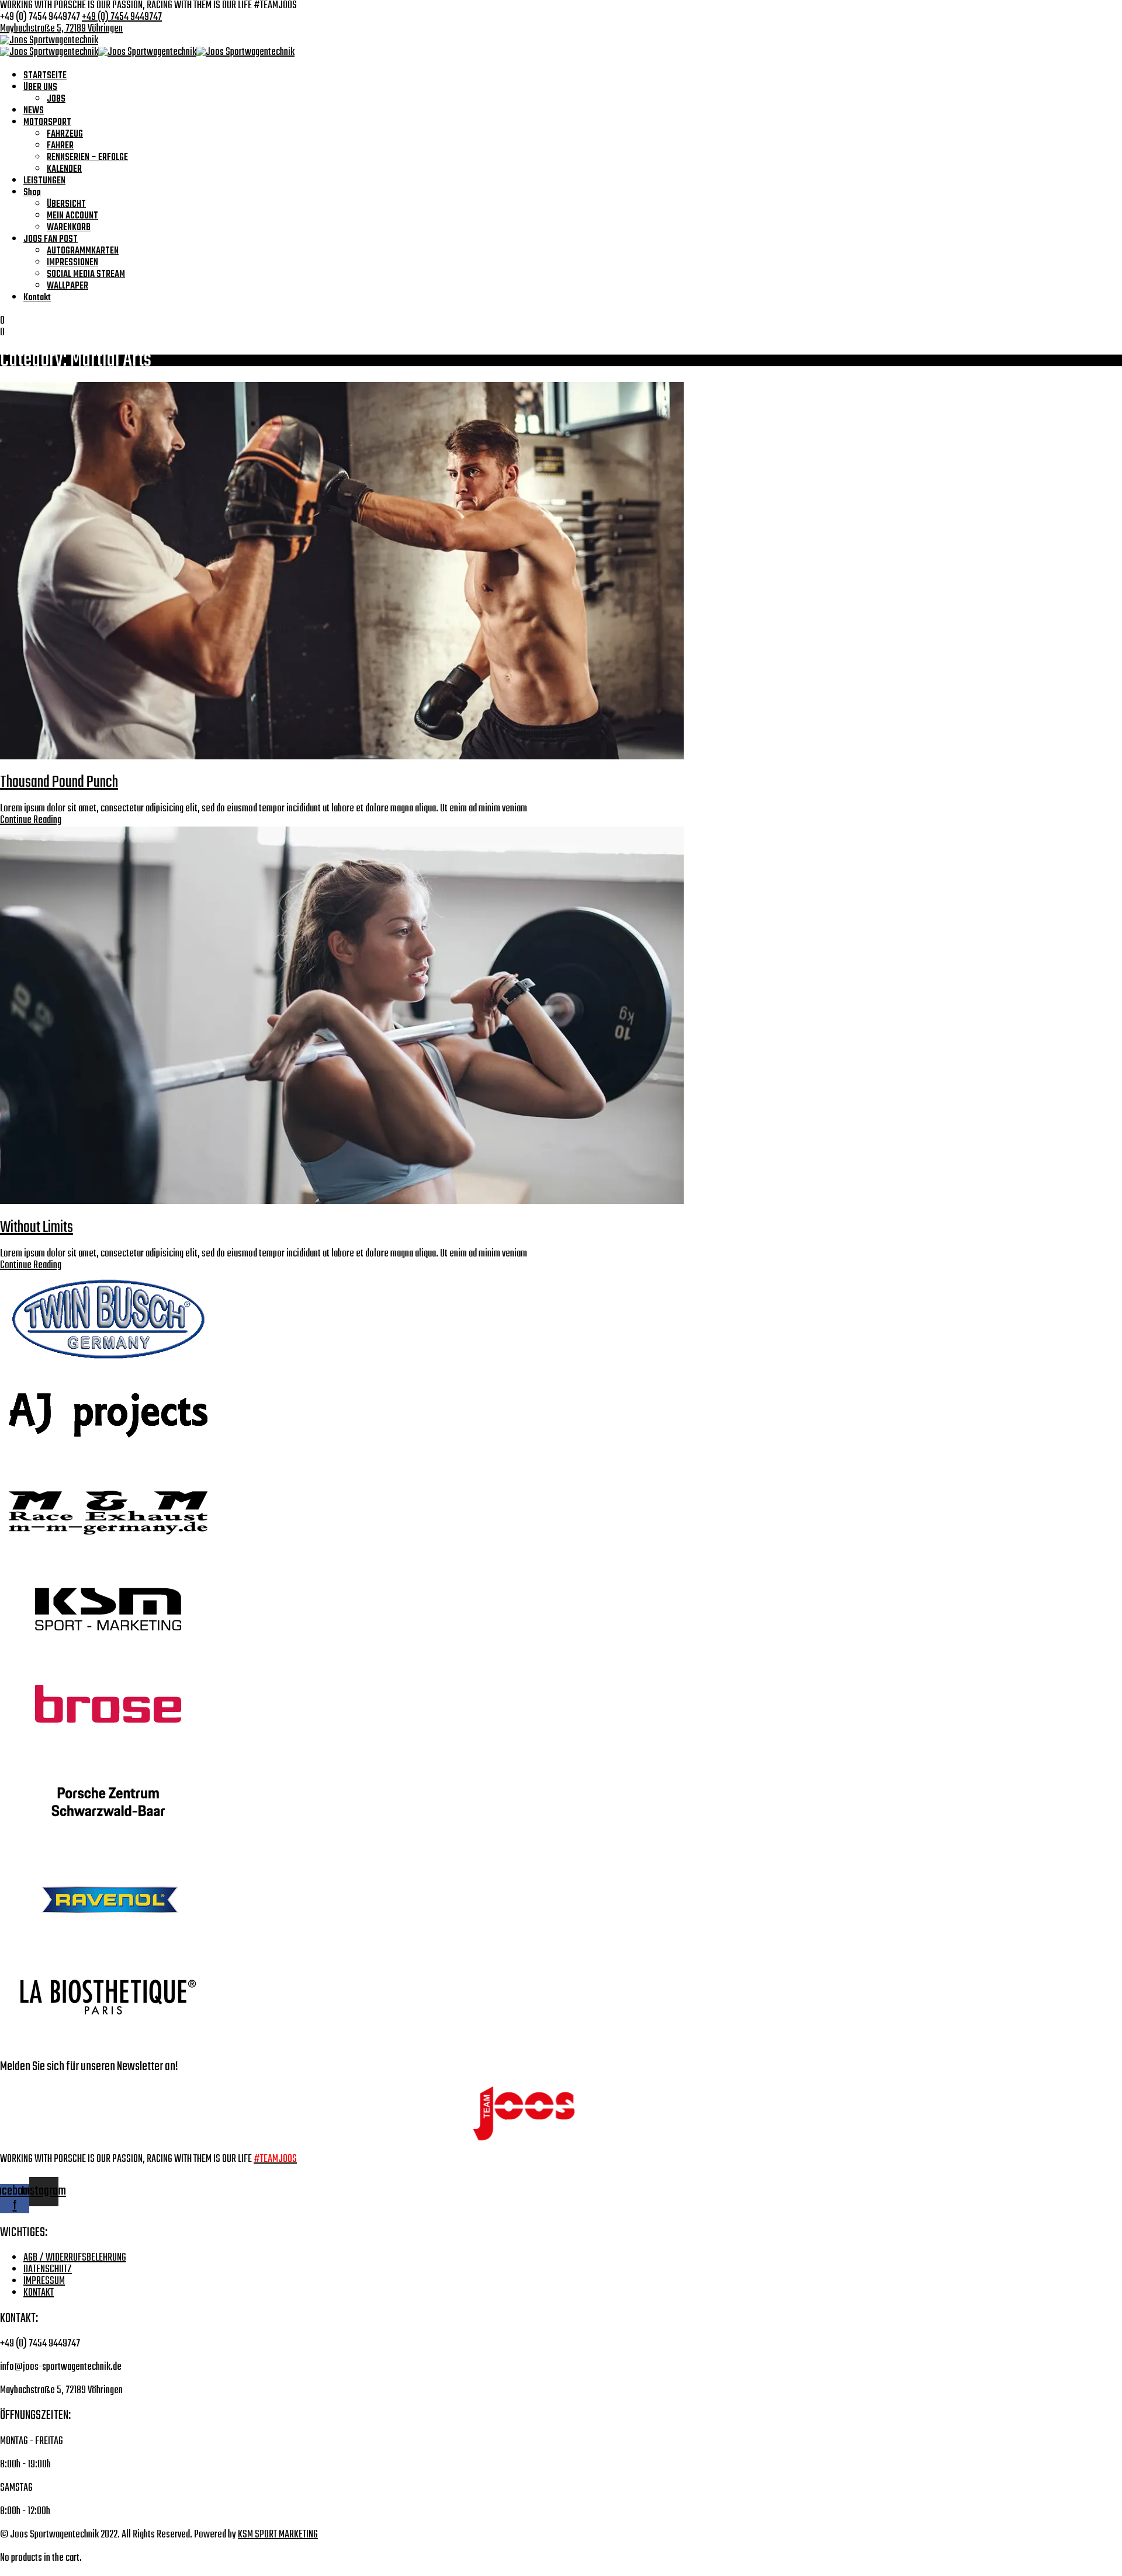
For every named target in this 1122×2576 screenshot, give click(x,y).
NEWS (34, 111)
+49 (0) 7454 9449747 (122, 17)
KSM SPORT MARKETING (278, 2535)
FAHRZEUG (65, 134)
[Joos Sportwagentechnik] (49, 41)
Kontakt (37, 298)
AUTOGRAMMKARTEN (83, 251)
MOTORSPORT (47, 123)
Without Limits (37, 1228)
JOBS (56, 99)
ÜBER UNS (40, 88)
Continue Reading (31, 820)
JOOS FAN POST (51, 239)
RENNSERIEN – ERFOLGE (87, 158)
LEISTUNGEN (44, 181)
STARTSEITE (45, 76)
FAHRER (60, 146)
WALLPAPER (67, 286)
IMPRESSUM (44, 2281)
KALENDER (64, 169)
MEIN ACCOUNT (72, 216)
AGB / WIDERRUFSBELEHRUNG (75, 2258)
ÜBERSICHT (66, 204)
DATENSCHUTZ (48, 2270)
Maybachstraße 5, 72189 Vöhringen (61, 29)
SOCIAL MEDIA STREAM (86, 275)
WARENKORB (69, 228)
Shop (32, 193)
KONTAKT (39, 2293)
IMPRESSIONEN (72, 263)
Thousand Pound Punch (59, 782)
